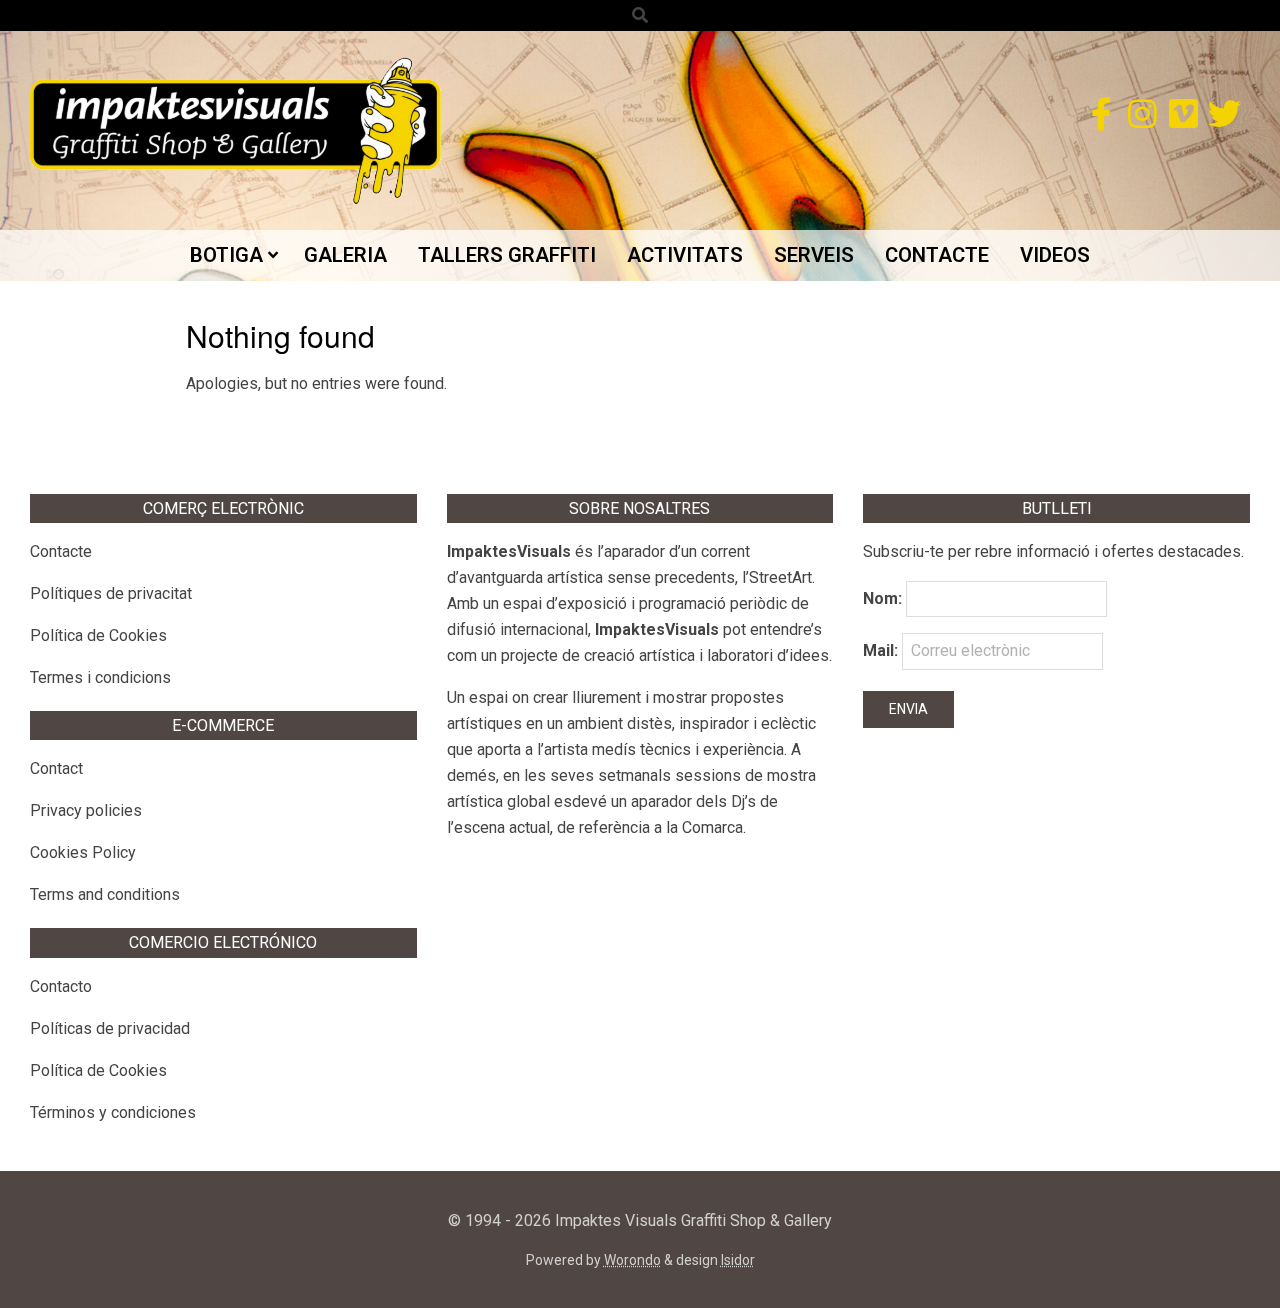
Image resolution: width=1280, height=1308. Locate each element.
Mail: (882, 650)
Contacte (61, 551)
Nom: (882, 598)
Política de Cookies (98, 635)
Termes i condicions (100, 677)
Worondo (632, 1260)
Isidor (738, 1260)
